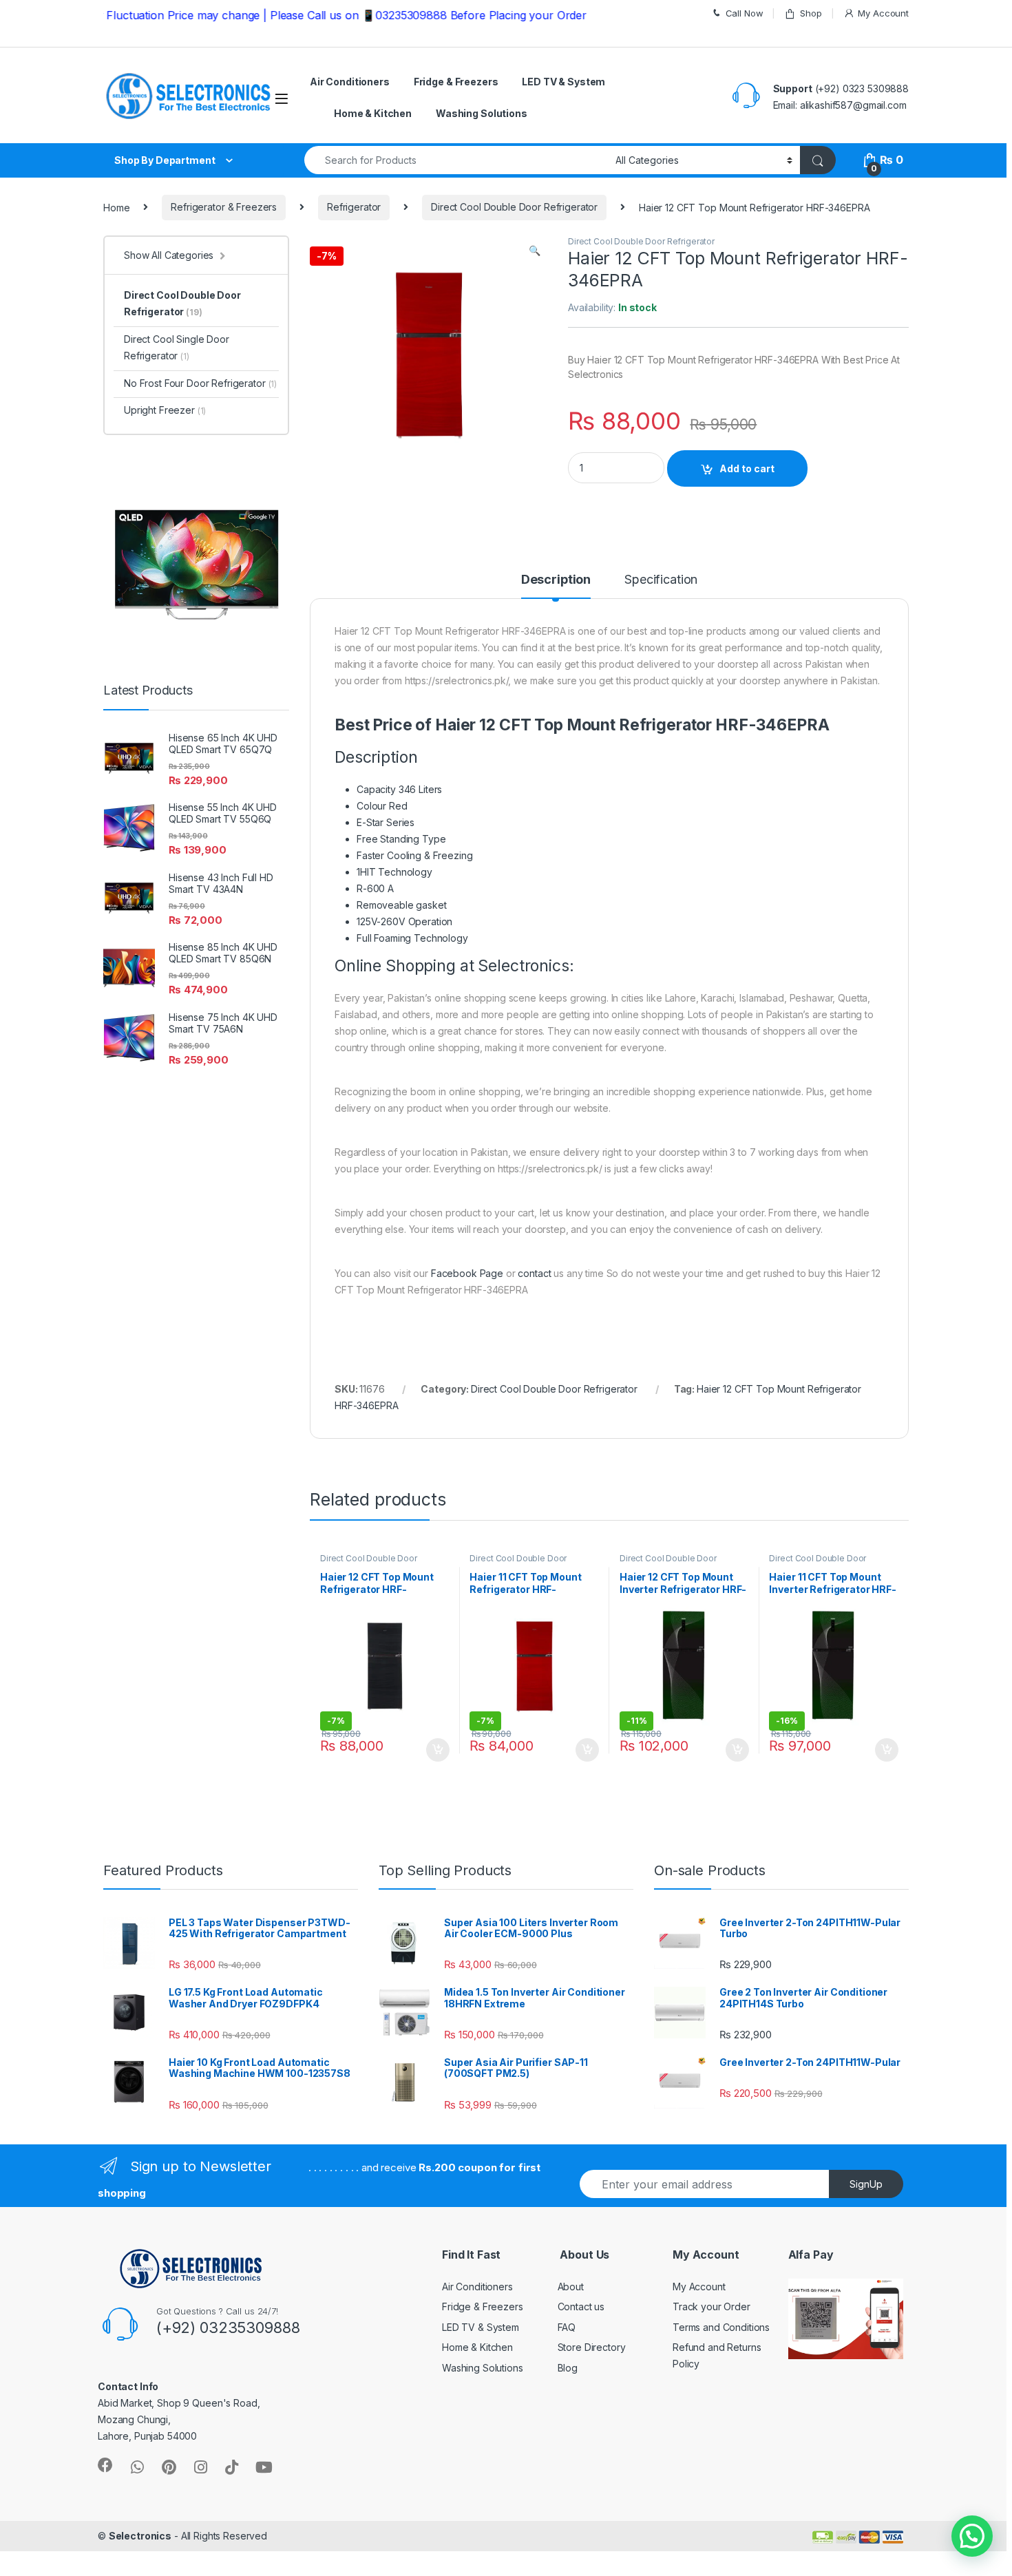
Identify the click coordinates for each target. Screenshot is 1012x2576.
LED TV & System (563, 82)
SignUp (866, 2184)
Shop (811, 13)
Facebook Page (467, 1273)
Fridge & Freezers (456, 82)
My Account (883, 13)
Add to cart (747, 468)
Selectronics (140, 2536)
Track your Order (711, 2306)
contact (534, 1273)
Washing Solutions (482, 113)
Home (116, 207)
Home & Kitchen (373, 113)
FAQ (567, 2327)
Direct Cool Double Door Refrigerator (514, 207)
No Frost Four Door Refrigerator (200, 383)
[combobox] (456, 160)
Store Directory (592, 2347)
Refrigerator (354, 207)
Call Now (745, 13)
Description (556, 580)
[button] (972, 2536)
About (571, 2287)
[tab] (556, 586)
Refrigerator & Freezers (224, 207)
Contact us (581, 2306)
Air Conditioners (350, 82)
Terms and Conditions (721, 2327)
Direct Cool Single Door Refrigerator (177, 347)
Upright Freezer (165, 410)
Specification (661, 580)
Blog (568, 2368)
